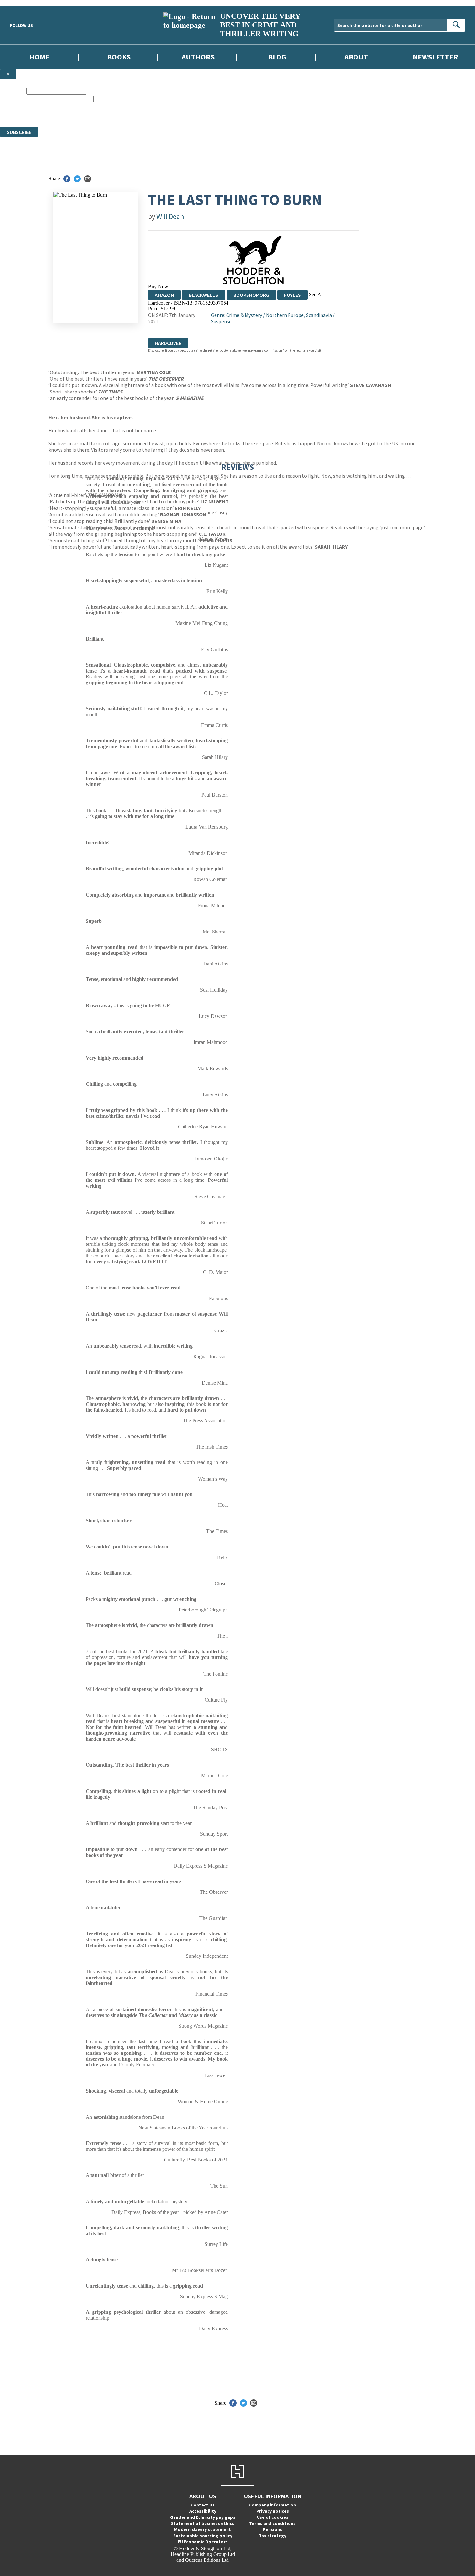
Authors (198, 57)
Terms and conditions (272, 2523)
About (356, 57)
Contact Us (203, 2505)
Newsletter (435, 57)
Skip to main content (21, 3)
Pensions (272, 2529)
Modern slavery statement (203, 2529)
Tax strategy (273, 2536)
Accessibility (203, 2511)
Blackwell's (204, 295)
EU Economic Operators (203, 2542)
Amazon (164, 295)
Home (40, 57)
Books (119, 57)
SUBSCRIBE (19, 132)
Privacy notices (273, 2511)
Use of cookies (273, 2517)
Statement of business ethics (203, 2523)
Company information (273, 2505)
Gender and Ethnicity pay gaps (203, 2517)
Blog (277, 57)
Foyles (292, 295)
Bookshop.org (251, 295)
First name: (13, 91)
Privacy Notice (221, 118)
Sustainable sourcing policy (203, 2536)
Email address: (16, 99)
